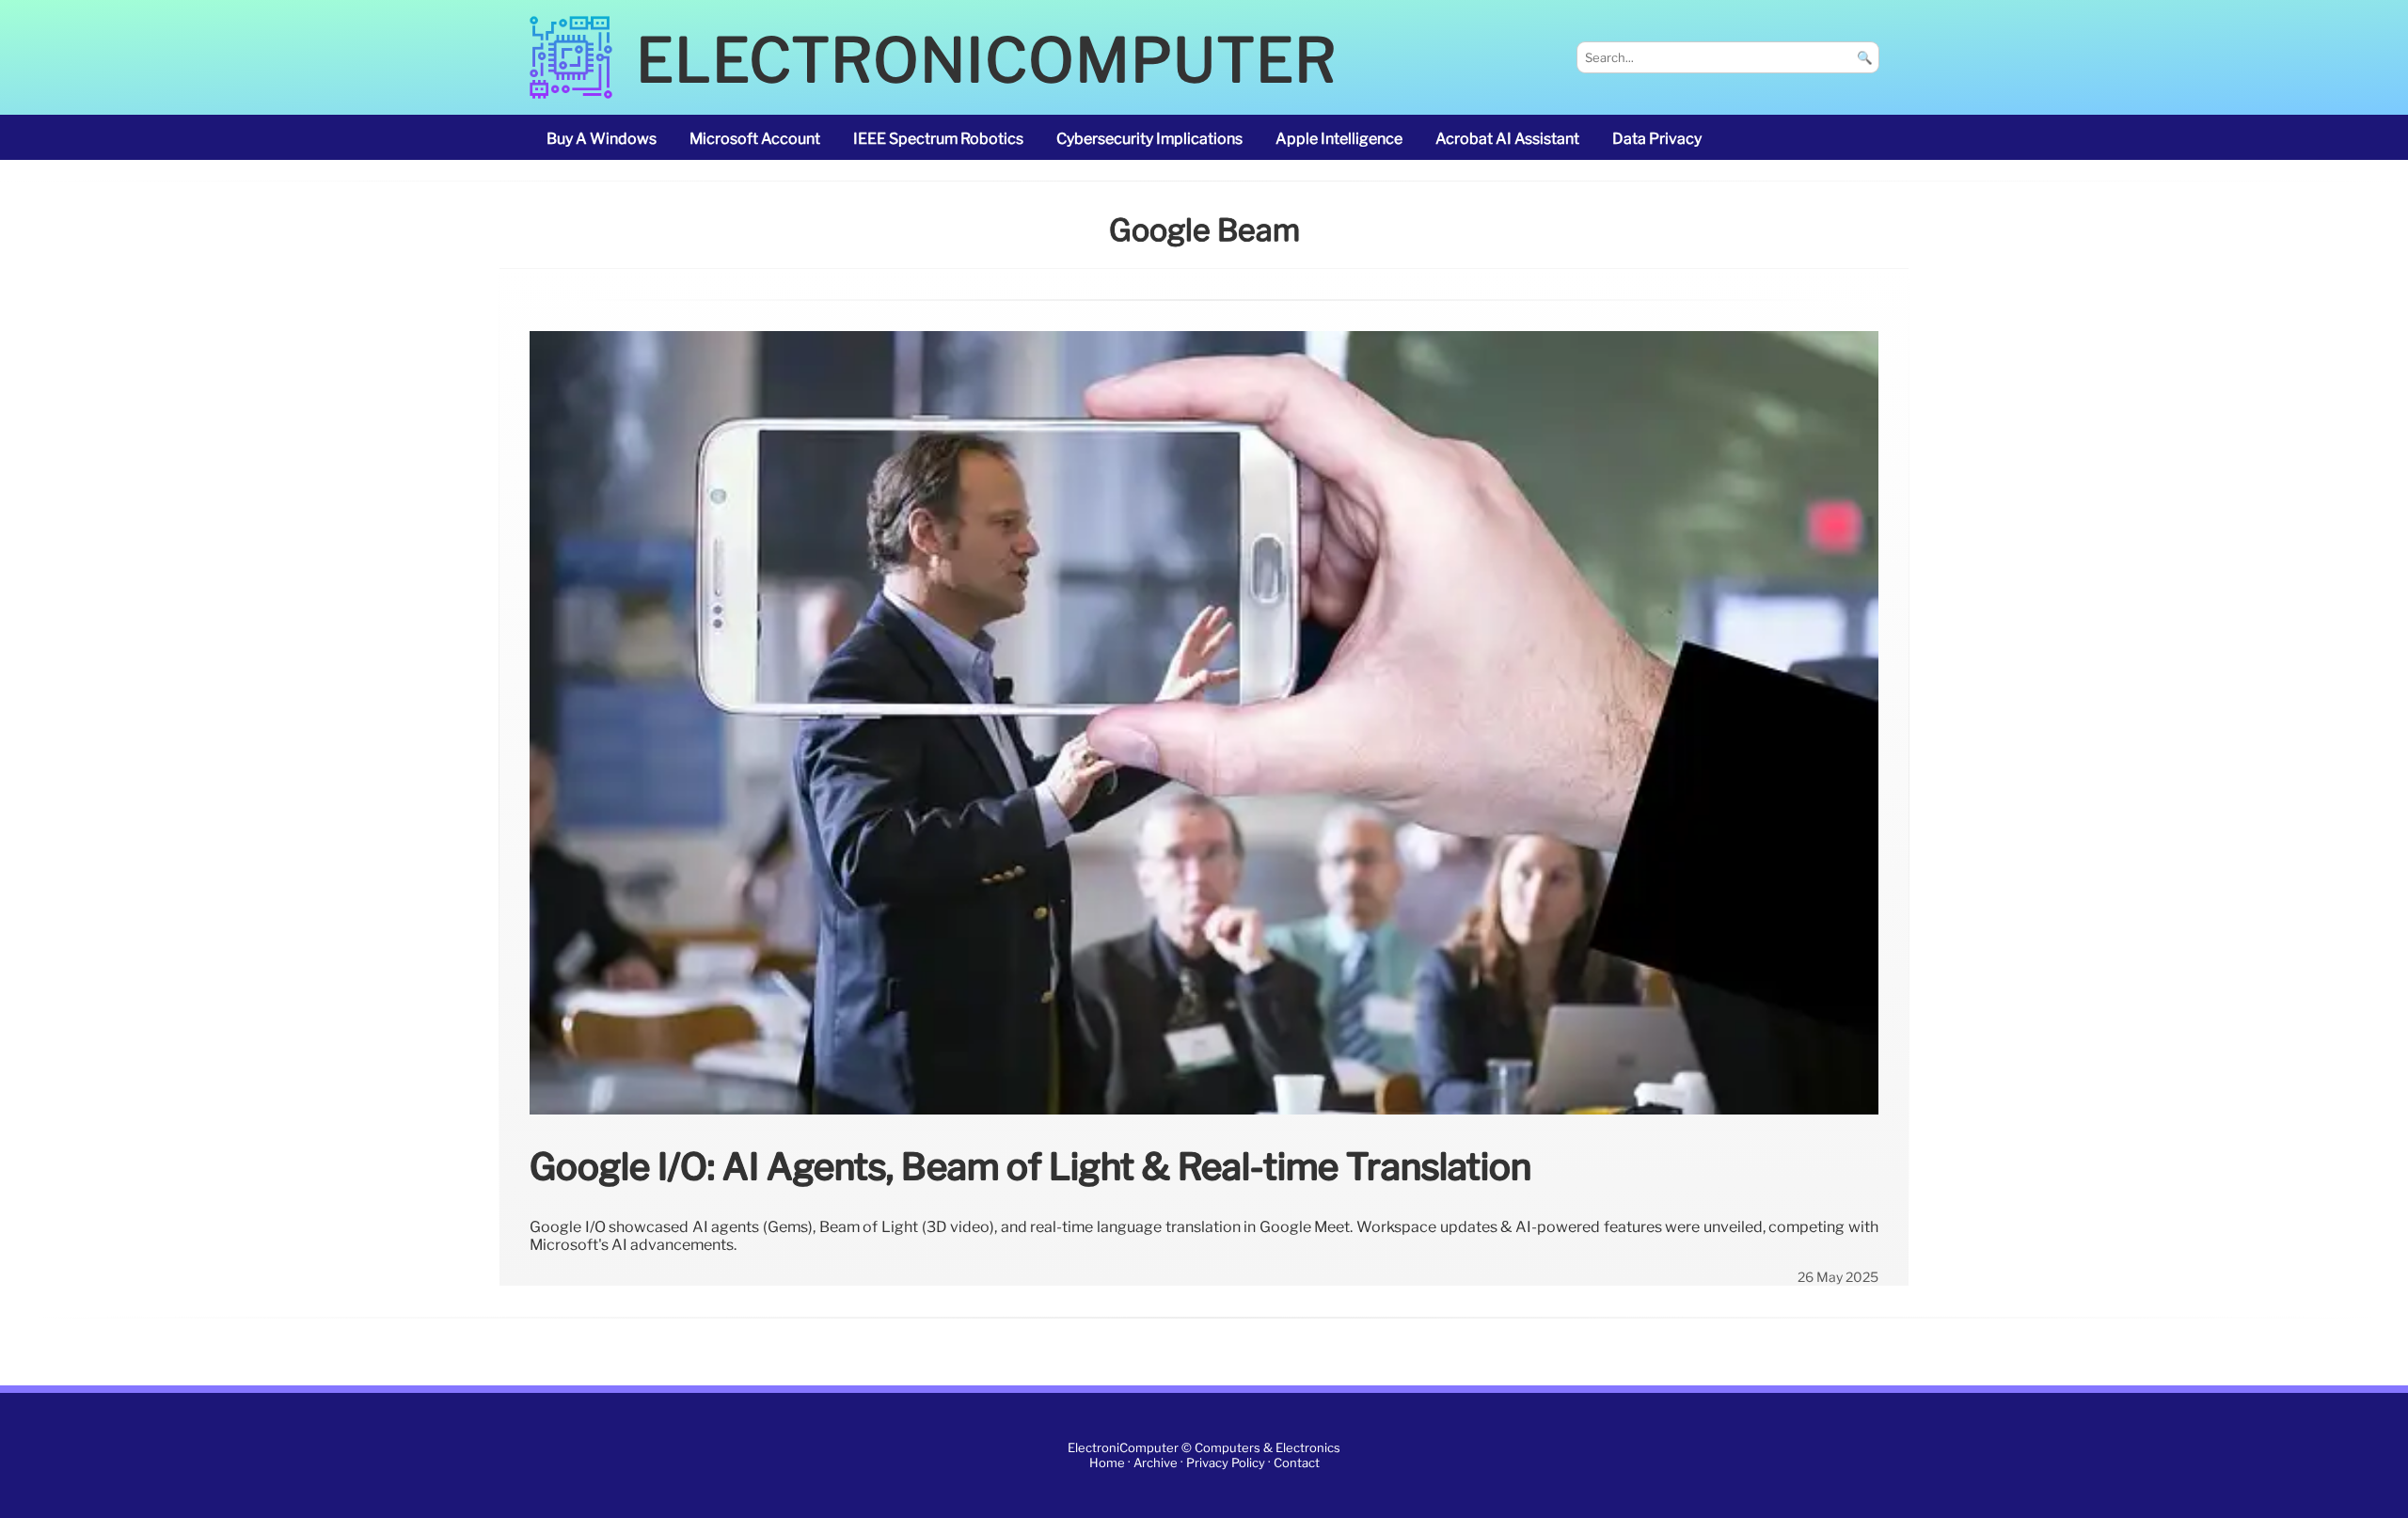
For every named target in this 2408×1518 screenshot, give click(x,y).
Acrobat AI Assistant (1507, 139)
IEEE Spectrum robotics (938, 139)
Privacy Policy (1226, 1463)
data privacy (1657, 139)
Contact (1297, 1463)
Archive (1156, 1463)
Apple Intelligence (1339, 139)
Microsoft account (755, 139)
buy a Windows (602, 139)
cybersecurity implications (1149, 139)
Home (1107, 1463)
